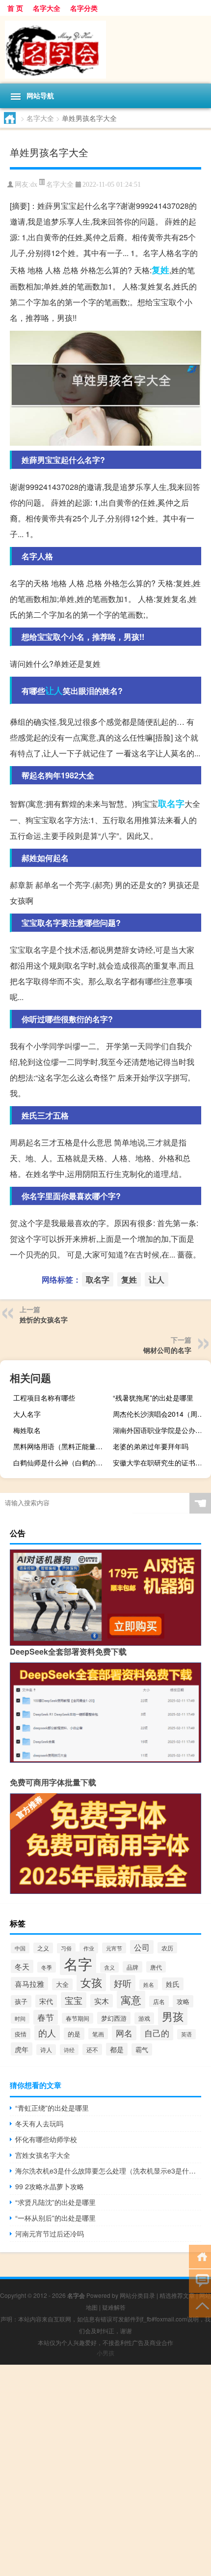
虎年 (22, 2049)
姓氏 (173, 1984)
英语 (186, 2034)
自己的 (157, 2033)
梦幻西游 (114, 2018)
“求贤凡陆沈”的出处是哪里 (55, 2202)
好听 (123, 1983)
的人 (47, 2033)
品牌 (132, 1967)
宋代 (46, 2001)
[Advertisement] (105, 2470)
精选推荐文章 (177, 2295)
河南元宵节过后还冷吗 (50, 2233)
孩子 (21, 2001)
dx (34, 185)
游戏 (144, 2018)
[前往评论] (200, 2280)
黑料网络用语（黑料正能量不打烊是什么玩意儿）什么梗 (61, 1446)
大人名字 (27, 1414)
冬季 (47, 1967)
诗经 (69, 2050)
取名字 (171, 803)
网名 (124, 2033)
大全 (62, 1984)
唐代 (156, 1967)
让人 (54, 690)
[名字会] (105, 50)
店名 (159, 2001)
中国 (20, 1948)
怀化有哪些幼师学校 (46, 2139)
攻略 (183, 2001)
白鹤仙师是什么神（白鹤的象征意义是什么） (61, 1462)
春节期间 (78, 2018)
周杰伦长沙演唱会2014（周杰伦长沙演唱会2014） (161, 1414)
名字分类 (84, 8)
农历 (167, 1948)
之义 (43, 1948)
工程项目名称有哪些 (44, 1398)
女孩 (91, 1982)
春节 (46, 2017)
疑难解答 (114, 2307)
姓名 (149, 1985)
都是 (117, 2049)
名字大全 (47, 8)
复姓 (160, 270)
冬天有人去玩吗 (39, 2123)
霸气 (142, 2049)
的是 (74, 2034)
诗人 (46, 2050)
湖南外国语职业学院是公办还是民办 (161, 1430)
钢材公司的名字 (167, 1350)
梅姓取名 (27, 1430)
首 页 (15, 8)
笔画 (98, 2034)
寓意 (131, 2000)
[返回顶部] (200, 2305)
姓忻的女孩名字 (44, 1319)
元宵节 (114, 1948)
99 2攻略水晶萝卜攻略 (50, 2186)
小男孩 (105, 2353)
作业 (89, 1948)
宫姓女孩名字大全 (43, 2155)
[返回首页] (200, 2256)
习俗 (66, 1948)
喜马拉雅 (29, 1984)
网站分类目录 (137, 2295)
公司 (142, 1947)
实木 (102, 2001)
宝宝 (74, 2000)
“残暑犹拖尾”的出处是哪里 (153, 1398)
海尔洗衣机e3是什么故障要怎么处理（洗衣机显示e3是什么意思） (108, 2171)
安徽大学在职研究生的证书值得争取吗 (161, 1462)
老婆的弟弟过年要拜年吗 (151, 1446)
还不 (92, 2049)
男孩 (173, 2016)
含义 (109, 1967)
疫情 (21, 2034)
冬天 (22, 1966)
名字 (78, 1963)
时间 (20, 2018)
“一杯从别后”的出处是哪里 (55, 2218)
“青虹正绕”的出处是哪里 (52, 2108)
